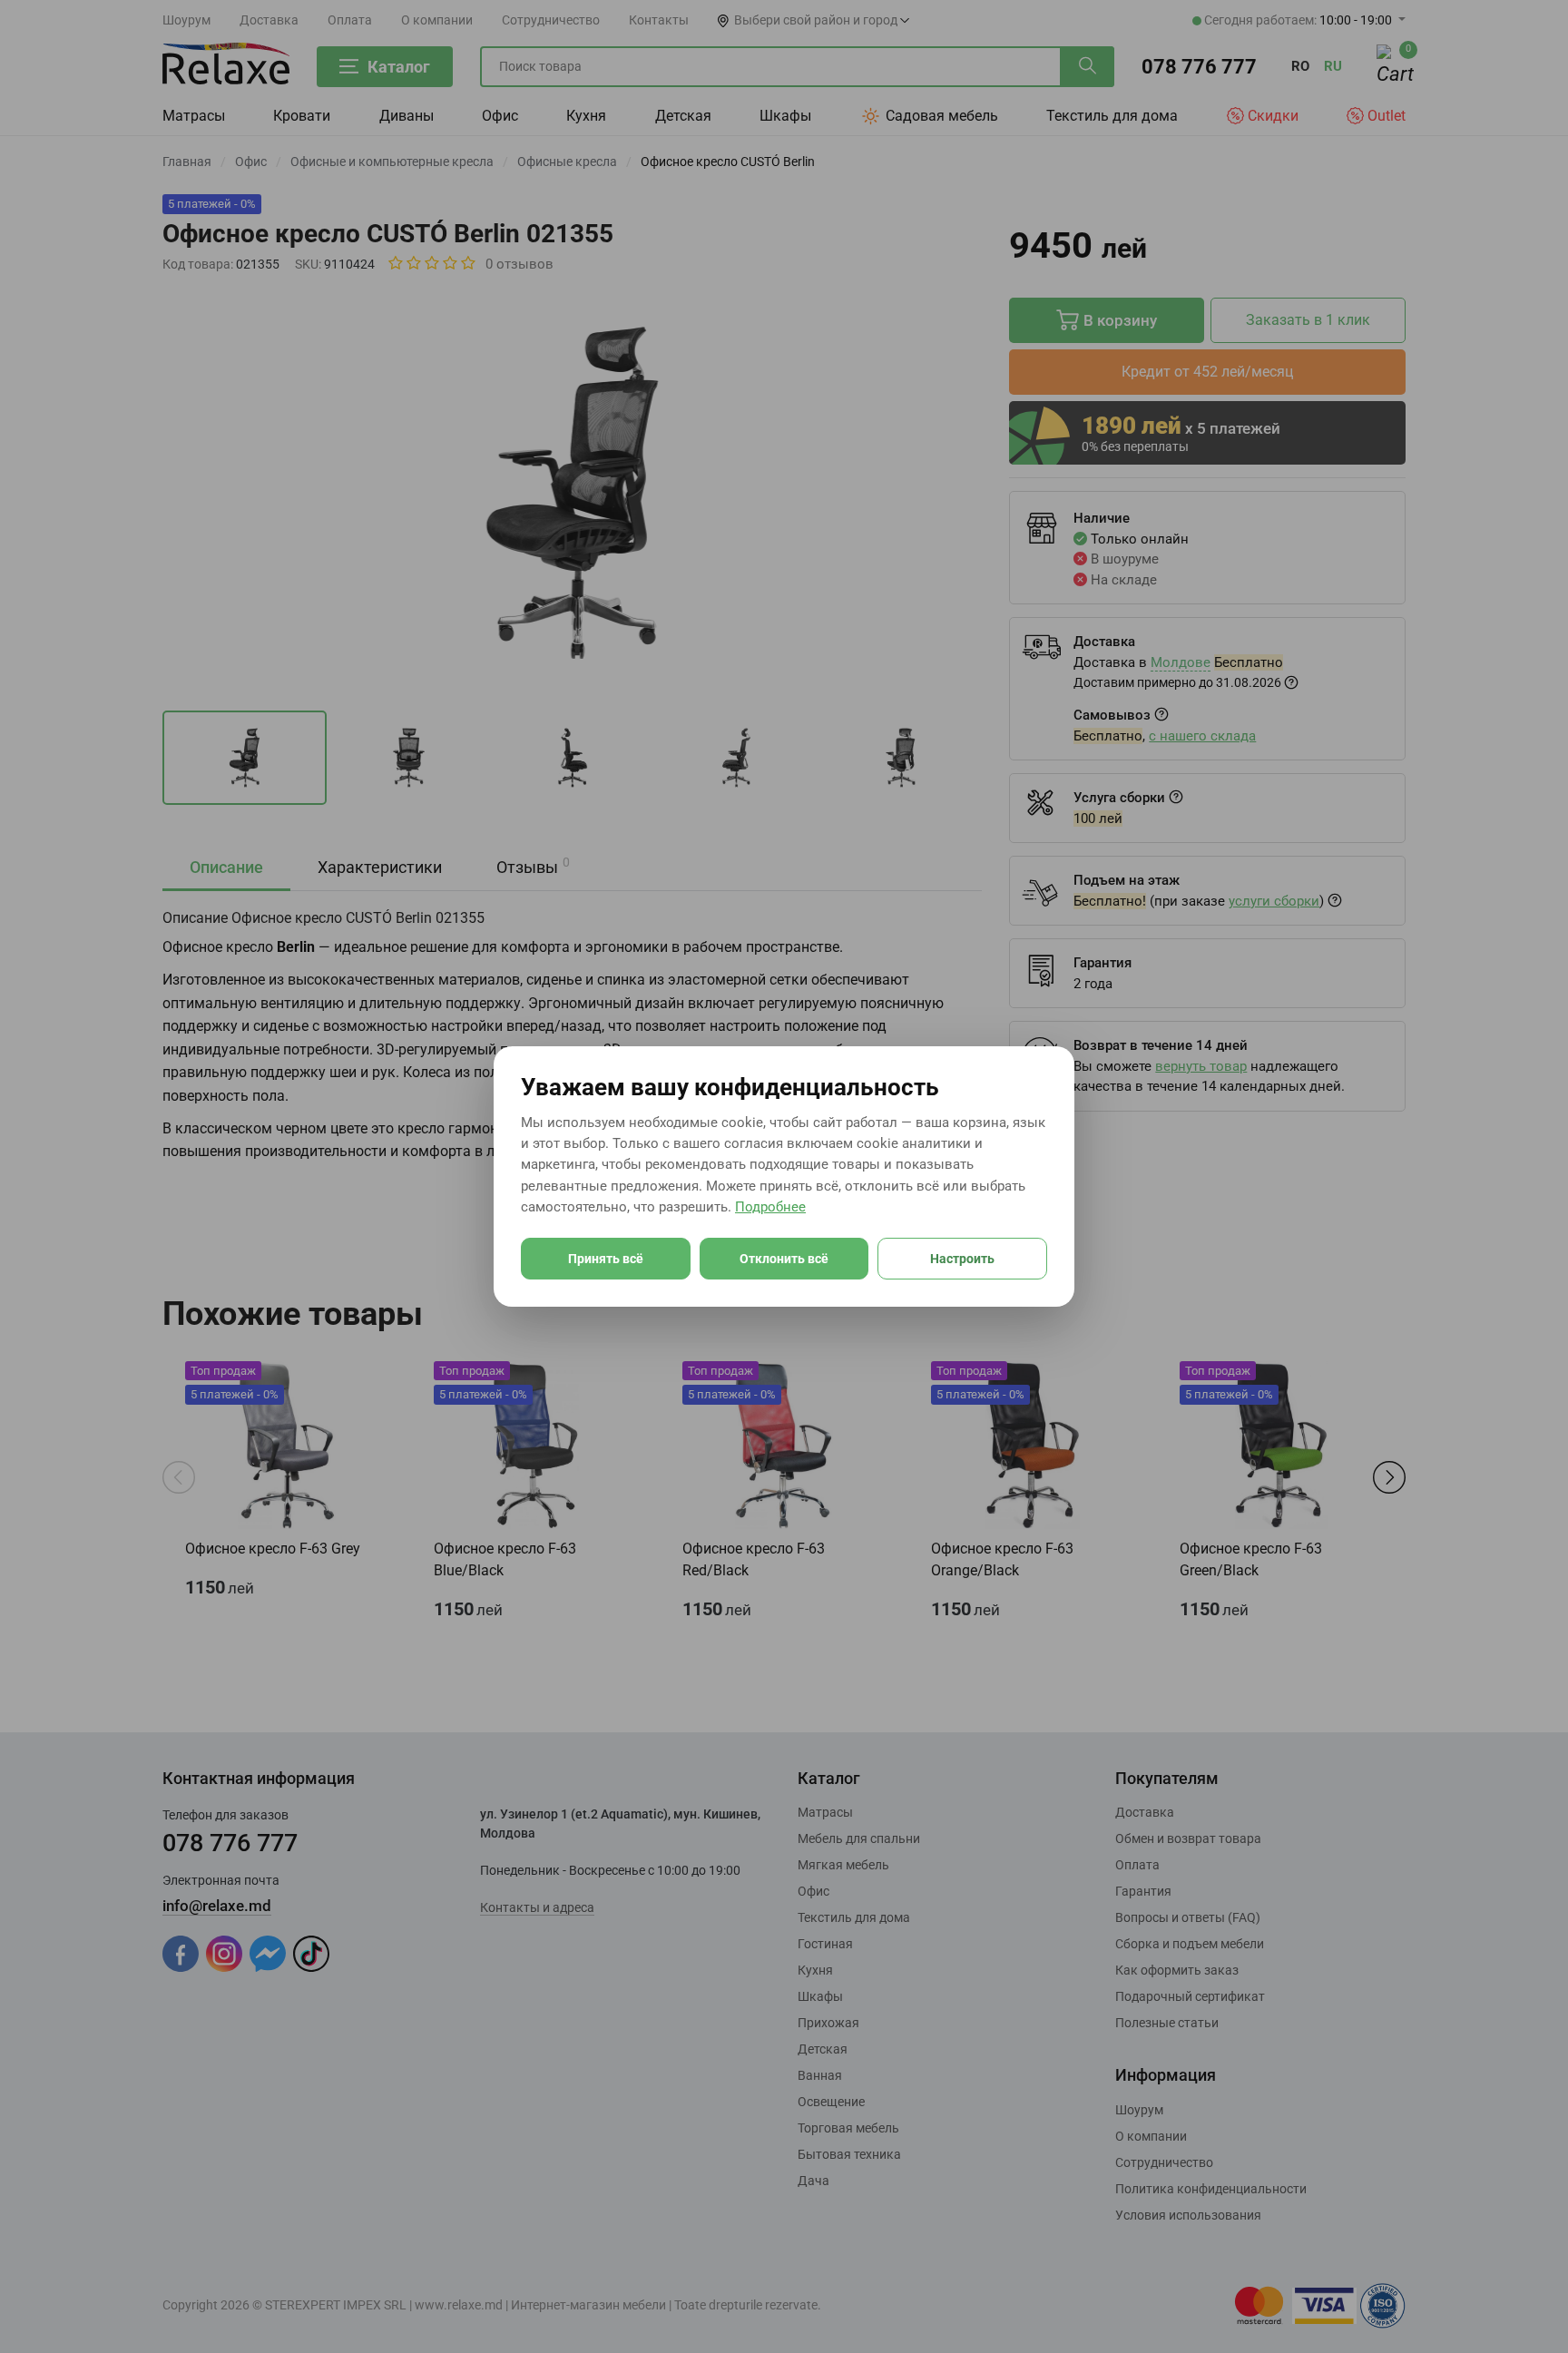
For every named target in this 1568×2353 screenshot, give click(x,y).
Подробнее (770, 1207)
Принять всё (606, 1259)
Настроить (962, 1259)
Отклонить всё (784, 1259)
